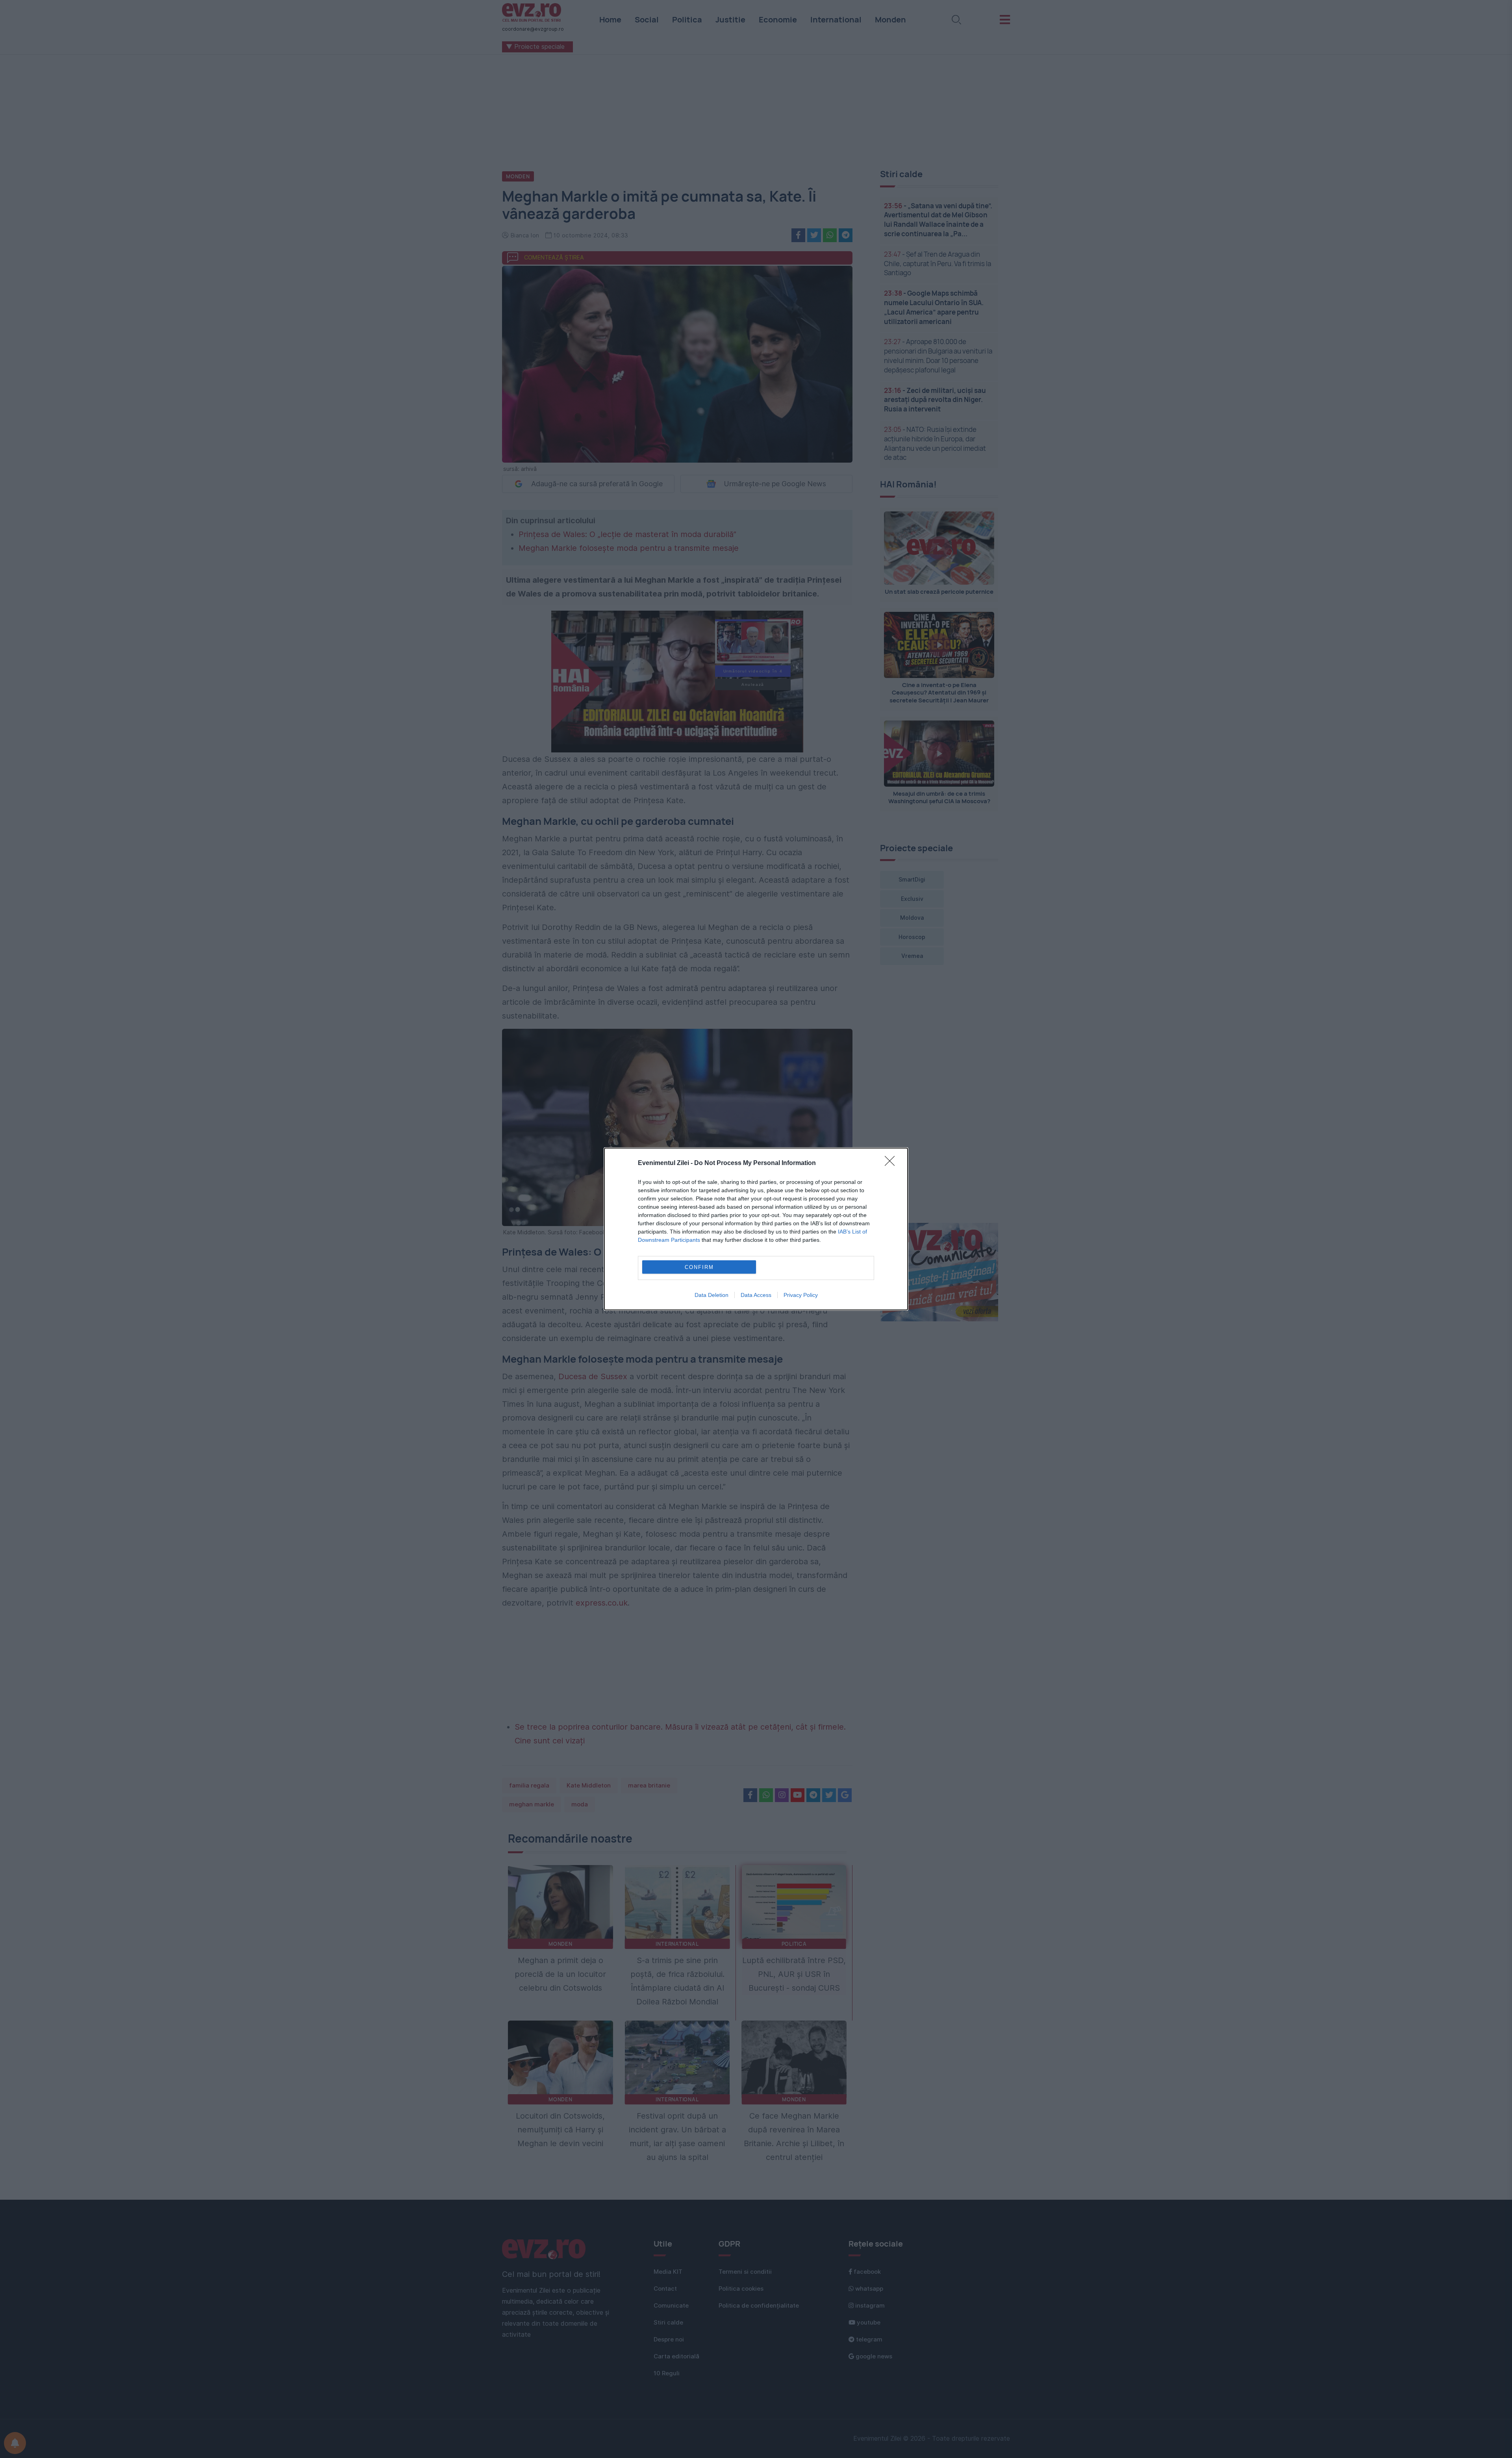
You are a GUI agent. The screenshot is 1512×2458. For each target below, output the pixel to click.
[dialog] (756, 1229)
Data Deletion (712, 1295)
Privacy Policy (801, 1295)
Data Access (756, 1295)
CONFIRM (699, 1267)
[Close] (892, 1163)
